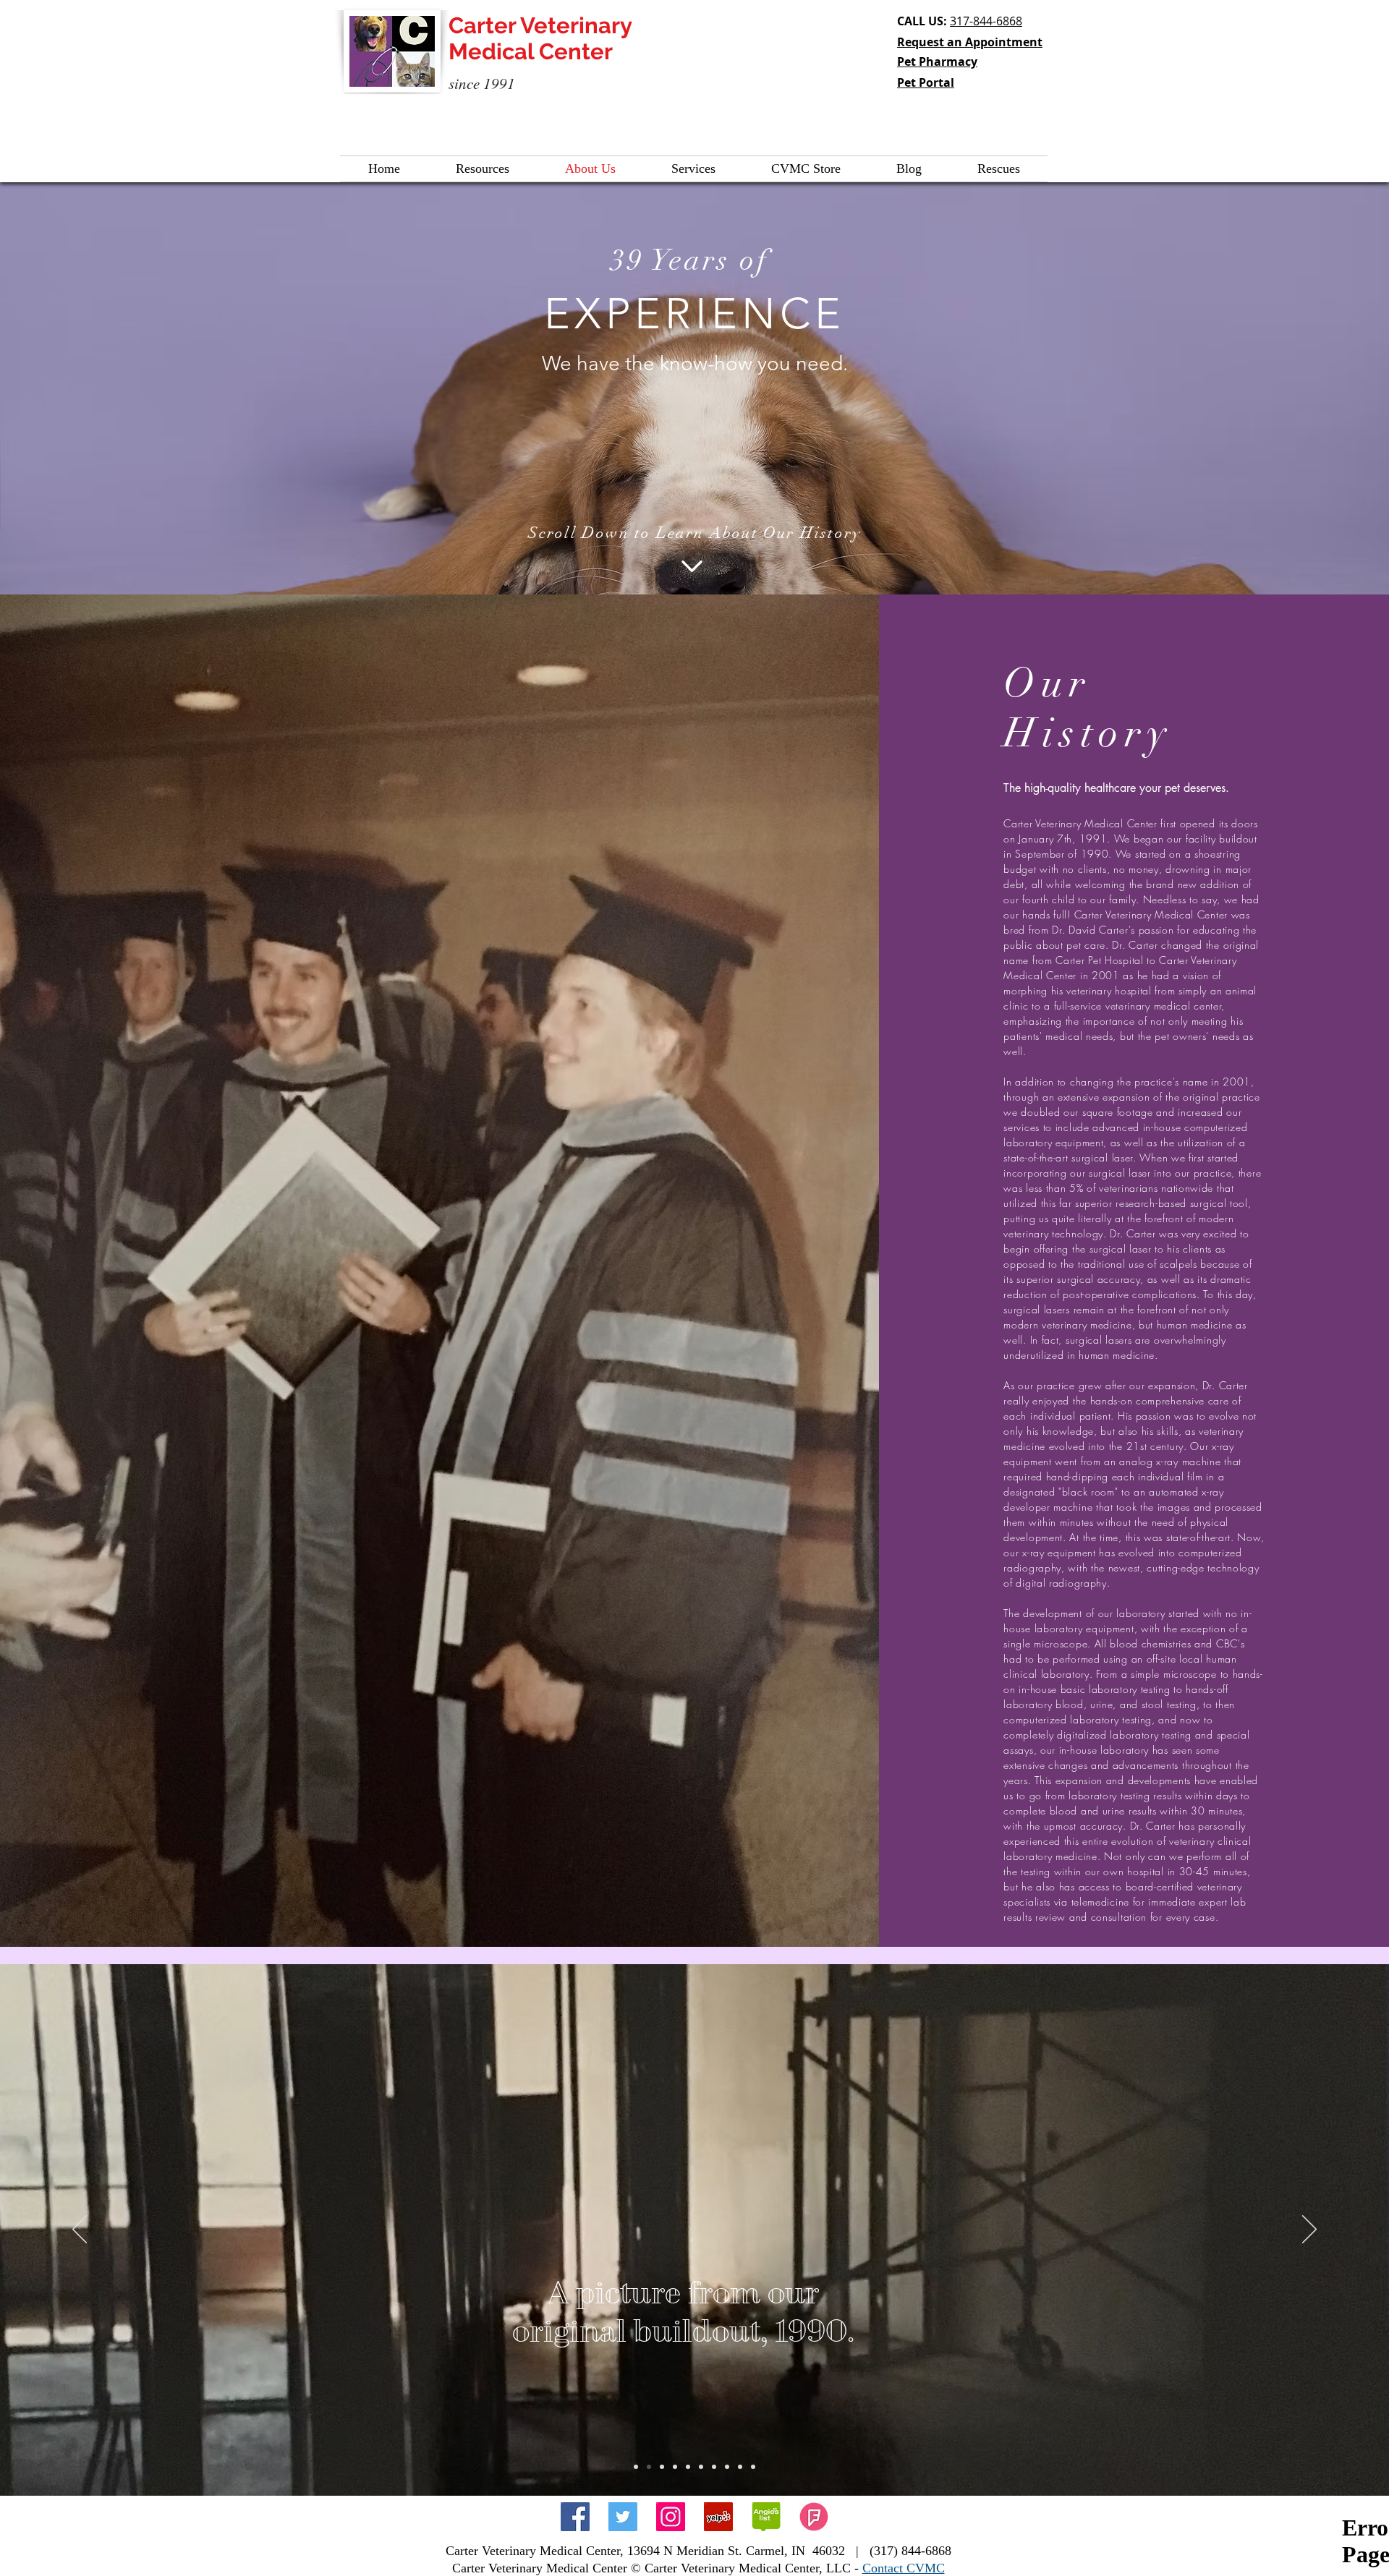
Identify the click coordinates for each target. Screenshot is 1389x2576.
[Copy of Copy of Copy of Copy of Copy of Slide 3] (727, 2467)
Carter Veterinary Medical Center (540, 38)
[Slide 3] (662, 2467)
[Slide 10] (753, 2467)
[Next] (1309, 2230)
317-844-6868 (986, 21)
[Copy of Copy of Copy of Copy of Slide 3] (714, 2467)
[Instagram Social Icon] (671, 2517)
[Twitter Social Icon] (623, 2517)
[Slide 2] (649, 2467)
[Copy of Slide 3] (675, 2467)
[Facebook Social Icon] (575, 2517)
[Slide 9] (740, 2467)
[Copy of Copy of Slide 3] (688, 2467)
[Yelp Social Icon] (718, 2517)
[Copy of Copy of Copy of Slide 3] (701, 2467)
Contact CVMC (904, 2568)
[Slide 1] (636, 2467)
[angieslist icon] (766, 2517)
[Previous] (80, 2230)
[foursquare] (814, 2517)
